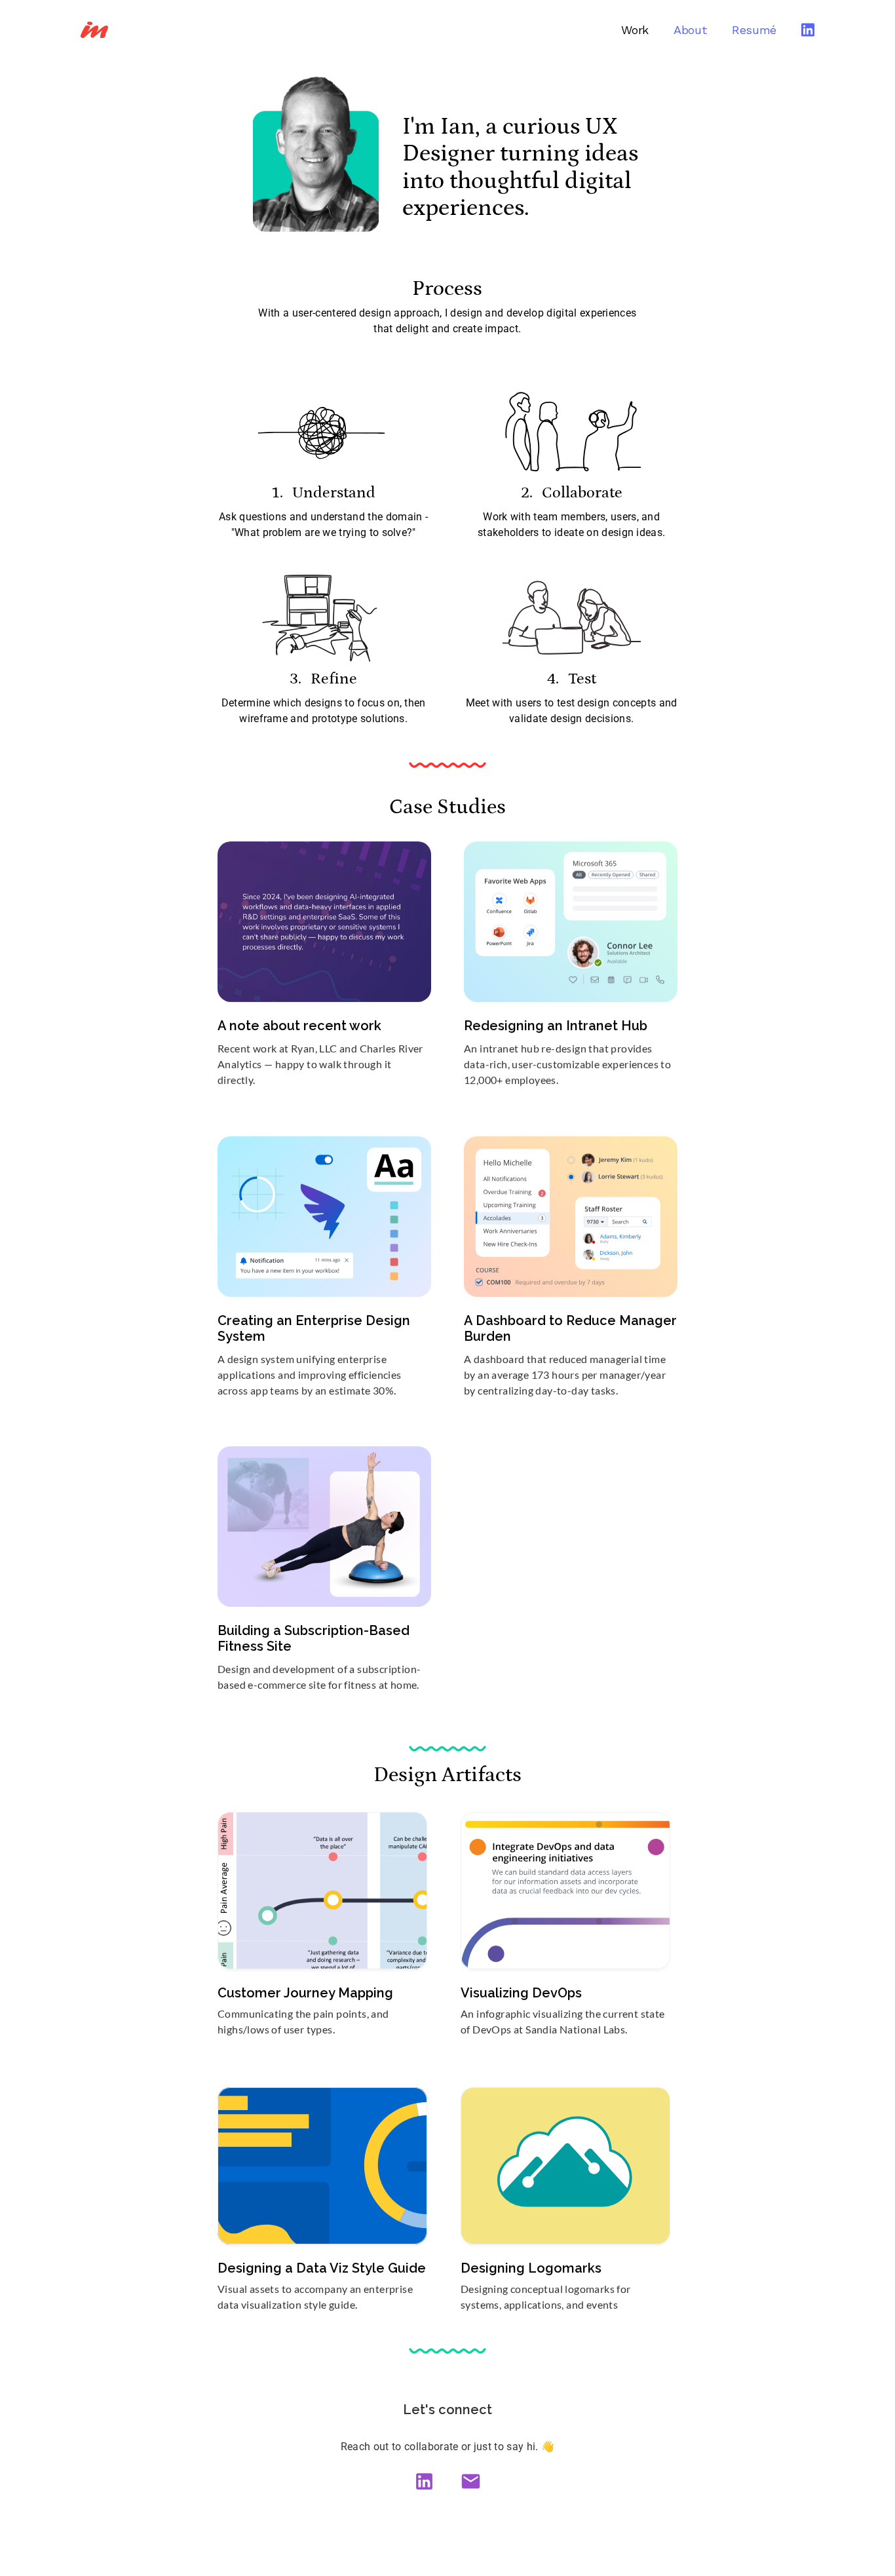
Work (635, 30)
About (690, 30)
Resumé (754, 30)
